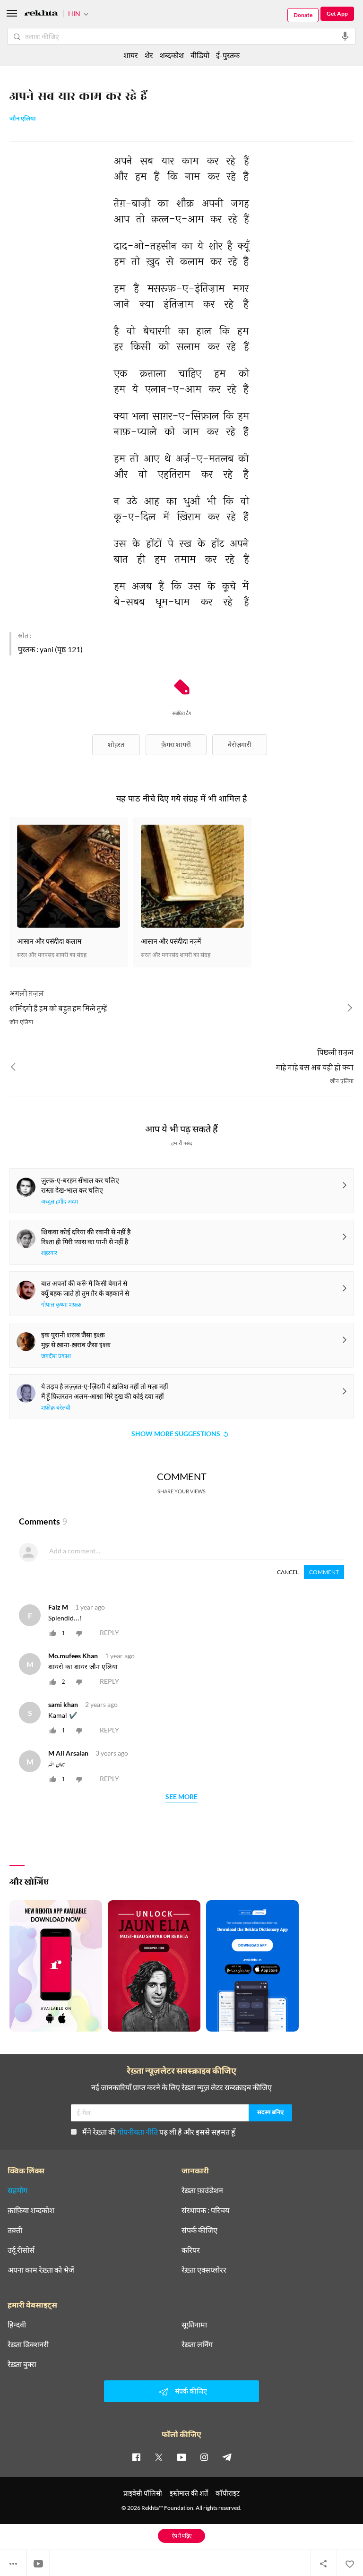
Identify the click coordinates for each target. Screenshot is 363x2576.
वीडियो (200, 55)
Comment (324, 1572)
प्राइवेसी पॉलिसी (143, 2493)
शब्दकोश (172, 55)
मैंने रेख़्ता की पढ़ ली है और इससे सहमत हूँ (159, 2132)
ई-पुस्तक (228, 55)
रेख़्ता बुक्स (22, 2364)
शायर (131, 55)
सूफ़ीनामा (194, 2325)
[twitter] (159, 2457)
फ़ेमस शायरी (176, 745)
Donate (303, 15)
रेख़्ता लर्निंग (197, 2344)
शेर (149, 55)
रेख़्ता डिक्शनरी (28, 2344)
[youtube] (181, 2457)
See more (181, 1797)
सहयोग (17, 2190)
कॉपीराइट (228, 2493)
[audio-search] (345, 36)
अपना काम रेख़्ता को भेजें (41, 2270)
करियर (191, 2250)
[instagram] (204, 2457)
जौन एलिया (23, 119)
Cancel (288, 1572)
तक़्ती (15, 2230)
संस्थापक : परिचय (205, 2210)
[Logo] (41, 14)
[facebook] (136, 2457)
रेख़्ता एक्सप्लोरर (204, 2270)
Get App (337, 13)
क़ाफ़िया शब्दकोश (31, 2210)
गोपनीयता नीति (138, 2132)
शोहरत (116, 745)
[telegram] (227, 2457)
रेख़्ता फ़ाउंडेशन (202, 2190)
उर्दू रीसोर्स (21, 2250)
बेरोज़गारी (240, 745)
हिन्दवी (17, 2325)
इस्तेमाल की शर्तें (189, 2493)
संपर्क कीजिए (199, 2230)
